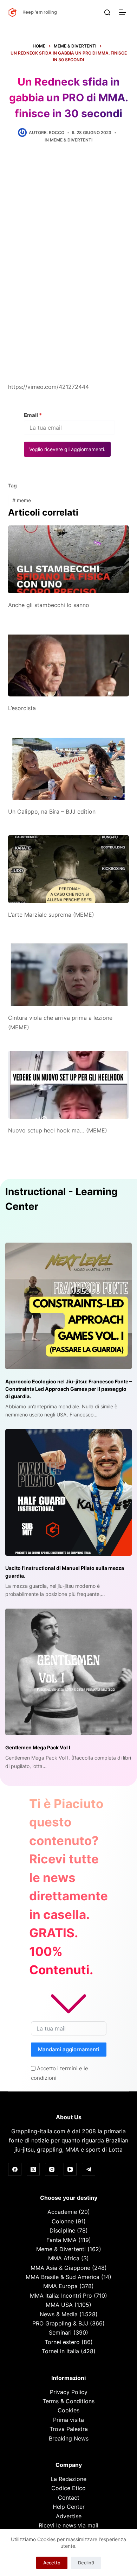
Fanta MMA (61, 2240)
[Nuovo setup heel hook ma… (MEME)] (68, 1085)
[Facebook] (15, 2170)
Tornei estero (62, 2342)
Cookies (68, 2410)
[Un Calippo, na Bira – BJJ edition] (68, 766)
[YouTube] (70, 2170)
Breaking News (69, 2438)
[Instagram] (52, 2170)
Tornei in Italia (60, 2351)
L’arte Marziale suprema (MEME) (51, 915)
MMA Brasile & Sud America (63, 2277)
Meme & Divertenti (71, 140)
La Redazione (68, 2479)
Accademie (62, 2212)
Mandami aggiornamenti (69, 2049)
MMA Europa (60, 2286)
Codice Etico (68, 2488)
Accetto (52, 2563)
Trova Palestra (69, 2429)
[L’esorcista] (68, 662)
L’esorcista (22, 708)
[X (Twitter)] (33, 2170)
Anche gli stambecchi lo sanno (49, 605)
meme (22, 500)
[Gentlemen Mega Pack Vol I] (68, 1672)
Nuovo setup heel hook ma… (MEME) (58, 1130)
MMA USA (59, 2305)
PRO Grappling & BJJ (60, 2323)
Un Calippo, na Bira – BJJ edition (52, 812)
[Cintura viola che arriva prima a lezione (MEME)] (68, 972)
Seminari (60, 2332)
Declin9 (86, 2563)
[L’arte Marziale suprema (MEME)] (68, 869)
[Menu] (124, 12)
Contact (69, 2498)
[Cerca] (107, 12)
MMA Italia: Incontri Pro (61, 2296)
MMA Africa (64, 2258)
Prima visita (68, 2420)
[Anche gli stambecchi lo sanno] (68, 559)
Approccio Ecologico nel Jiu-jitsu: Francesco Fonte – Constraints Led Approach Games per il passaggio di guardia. (68, 1389)
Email (33, 415)
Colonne (63, 2221)
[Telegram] (89, 2170)
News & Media (59, 2314)
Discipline (62, 2230)
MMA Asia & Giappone (60, 2268)
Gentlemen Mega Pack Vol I (38, 1747)
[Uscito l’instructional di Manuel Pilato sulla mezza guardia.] (68, 1492)
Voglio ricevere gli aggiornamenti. (67, 449)
